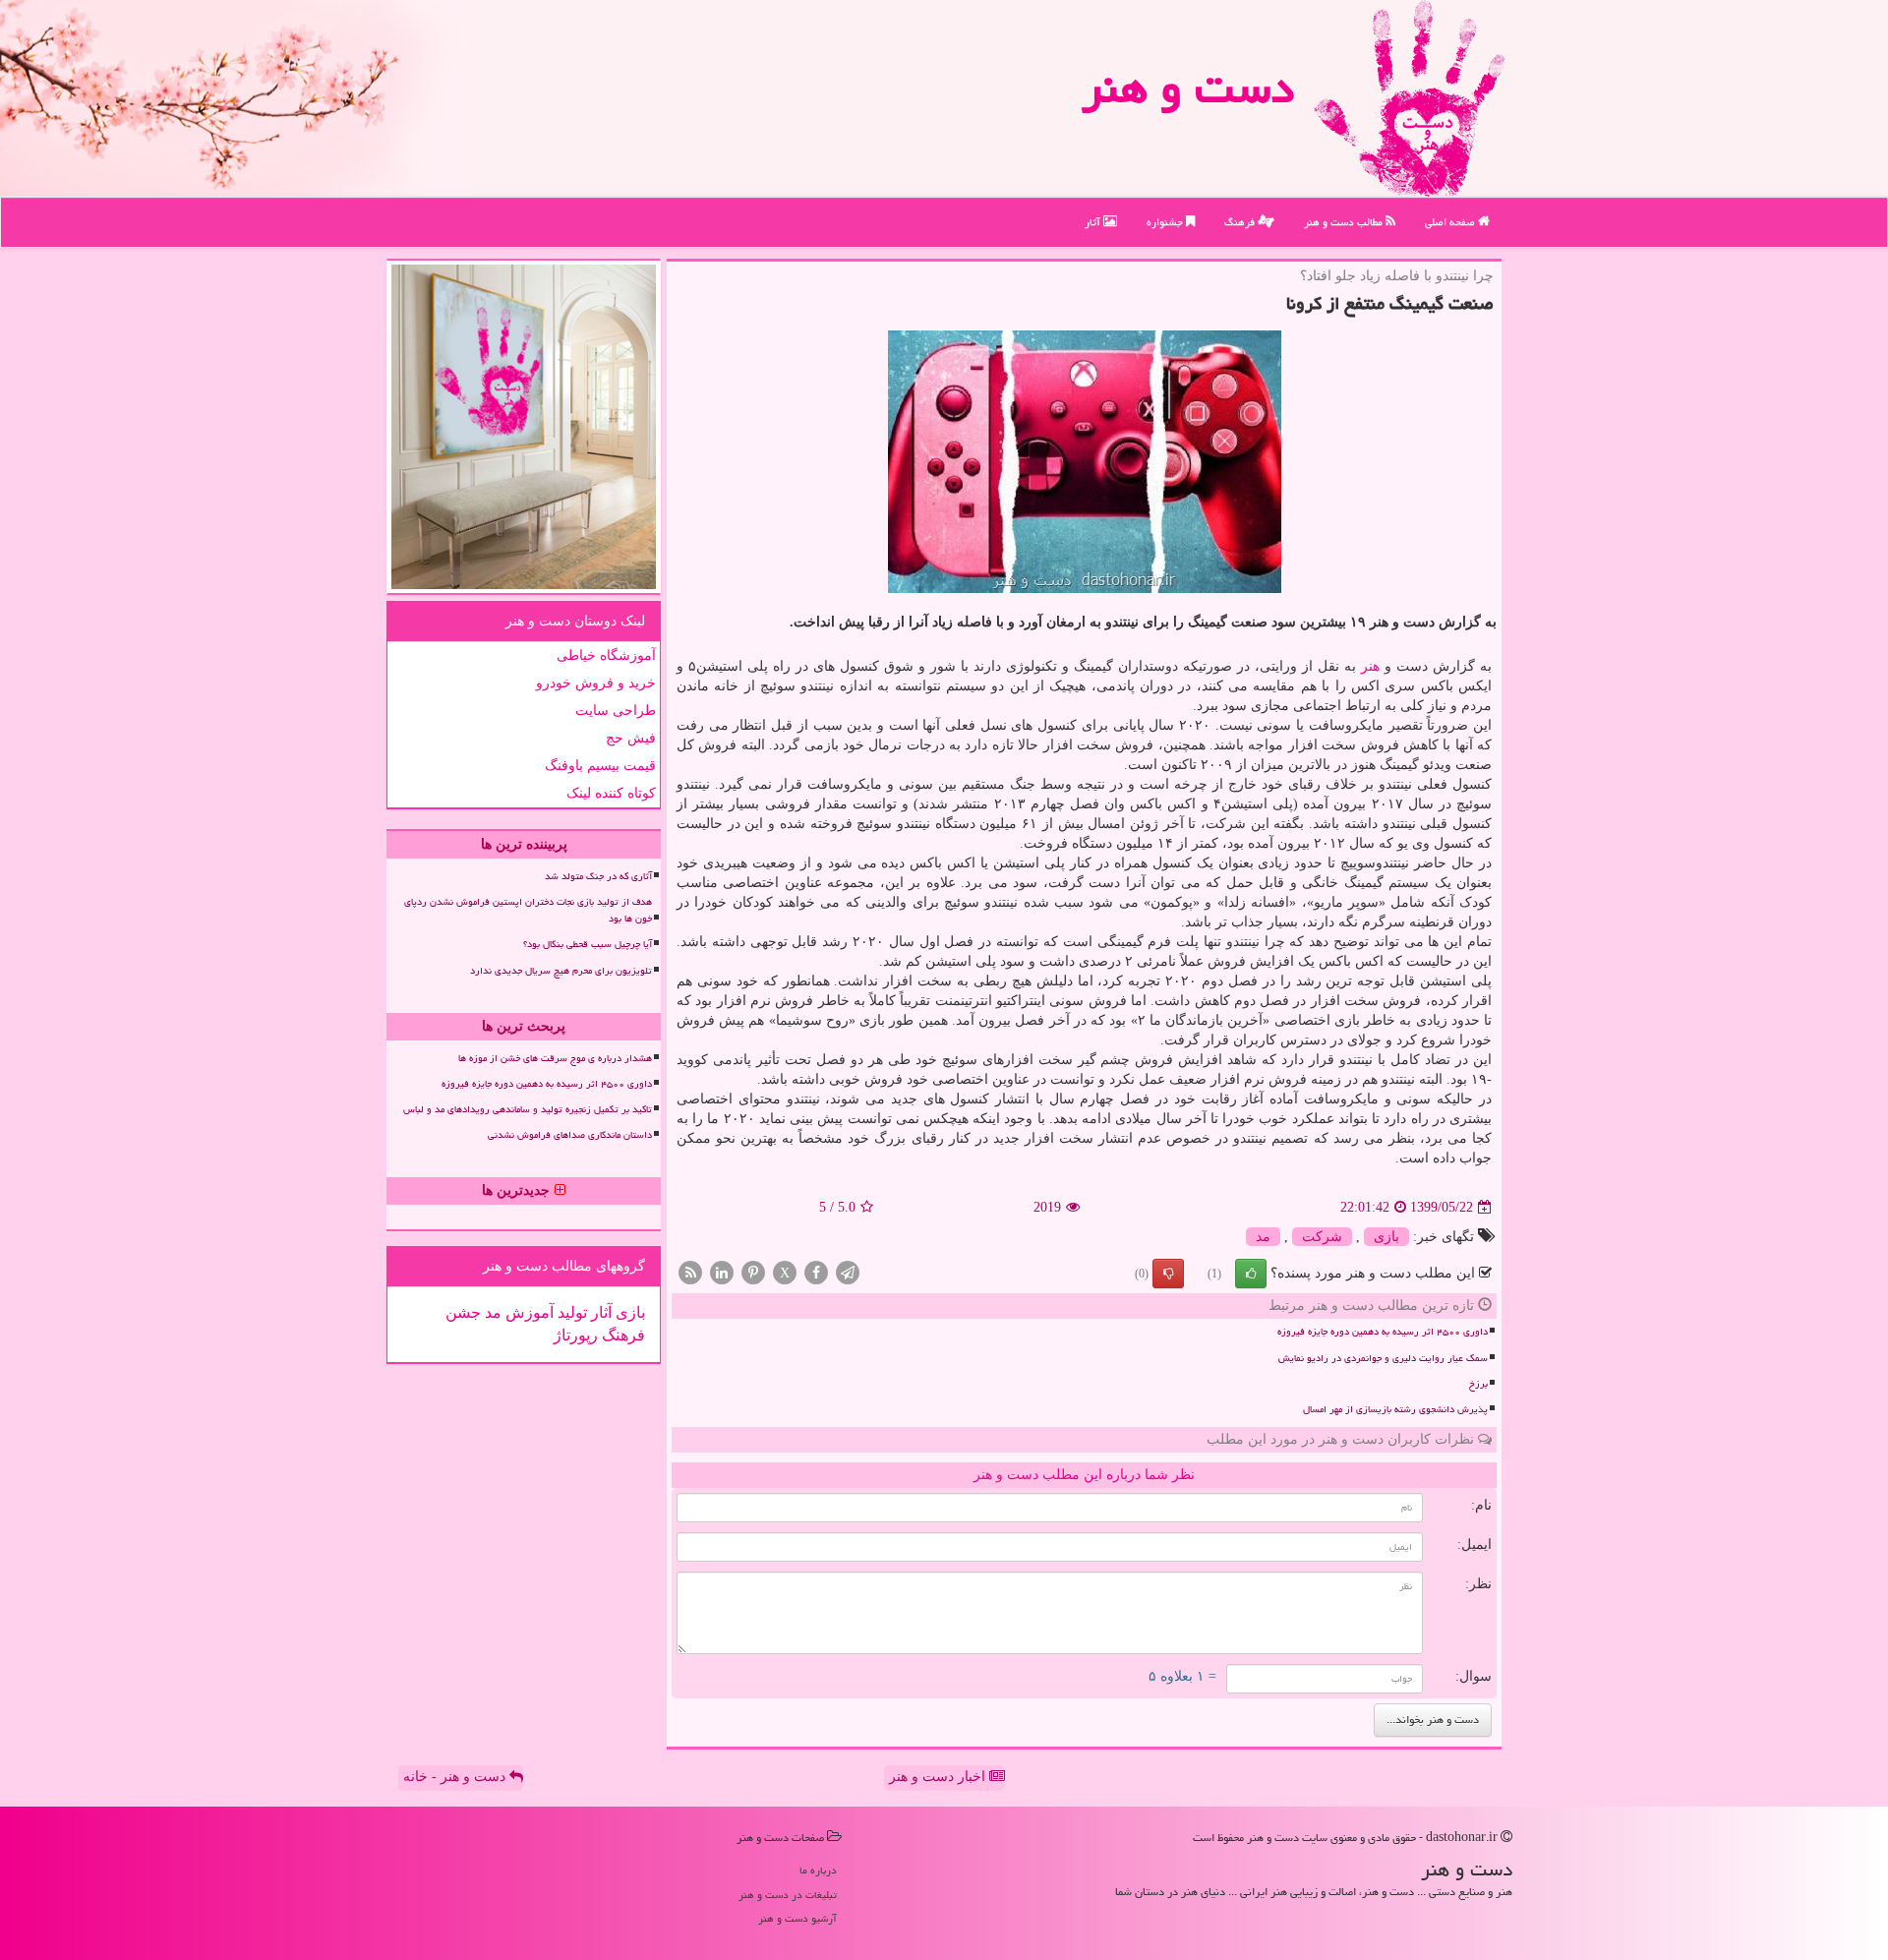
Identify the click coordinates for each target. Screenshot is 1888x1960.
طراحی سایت (616, 711)
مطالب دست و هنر (1345, 222)
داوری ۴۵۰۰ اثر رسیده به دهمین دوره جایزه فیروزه (1383, 1332)
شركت (1322, 1237)
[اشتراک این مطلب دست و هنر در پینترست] (753, 1272)
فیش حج (631, 738)
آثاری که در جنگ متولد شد (598, 876)
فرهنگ (1241, 222)
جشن (463, 1312)
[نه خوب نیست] (1168, 1274)
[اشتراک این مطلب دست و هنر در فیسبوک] (816, 1272)
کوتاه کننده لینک (611, 793)
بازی (1386, 1237)
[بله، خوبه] (1251, 1274)
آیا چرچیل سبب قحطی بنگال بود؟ (588, 944)
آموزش (528, 1312)
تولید (570, 1312)
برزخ (1478, 1384)
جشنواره (1166, 222)
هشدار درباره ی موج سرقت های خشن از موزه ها (555, 1058)
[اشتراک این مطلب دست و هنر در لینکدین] (722, 1272)
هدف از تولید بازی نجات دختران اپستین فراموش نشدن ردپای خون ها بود (528, 910)
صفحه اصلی (1451, 222)
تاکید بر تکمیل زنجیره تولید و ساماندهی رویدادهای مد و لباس (528, 1109)
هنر (1370, 666)
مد (1263, 1237)
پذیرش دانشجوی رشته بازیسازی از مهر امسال (1395, 1409)
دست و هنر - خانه (456, 1777)
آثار (1094, 222)
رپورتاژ (576, 1335)
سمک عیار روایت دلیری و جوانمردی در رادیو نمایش (1383, 1358)
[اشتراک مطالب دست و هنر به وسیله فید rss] (690, 1272)
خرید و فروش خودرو (596, 683)
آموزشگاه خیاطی (606, 655)
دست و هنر (1188, 88)
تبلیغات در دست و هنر (788, 1895)
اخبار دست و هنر (939, 1777)
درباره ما (818, 1870)
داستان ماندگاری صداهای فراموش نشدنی (570, 1135)
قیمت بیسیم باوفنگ (600, 766)
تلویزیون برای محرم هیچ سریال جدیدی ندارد (561, 971)
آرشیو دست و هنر (797, 1918)
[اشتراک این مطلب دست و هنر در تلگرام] (848, 1272)
